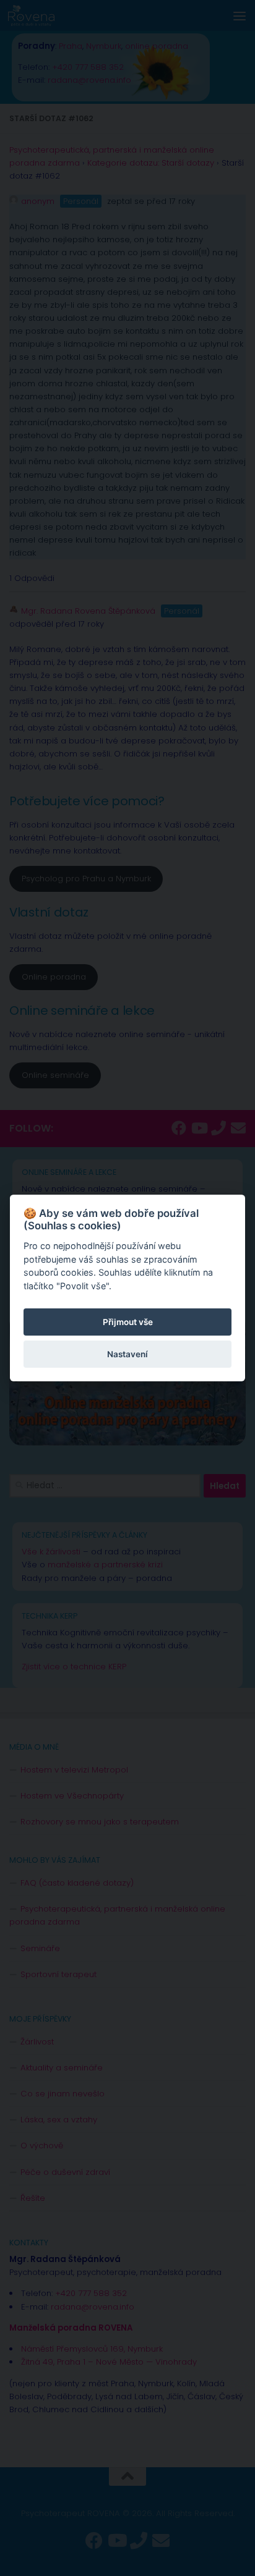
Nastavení (127, 1354)
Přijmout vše (128, 1322)
